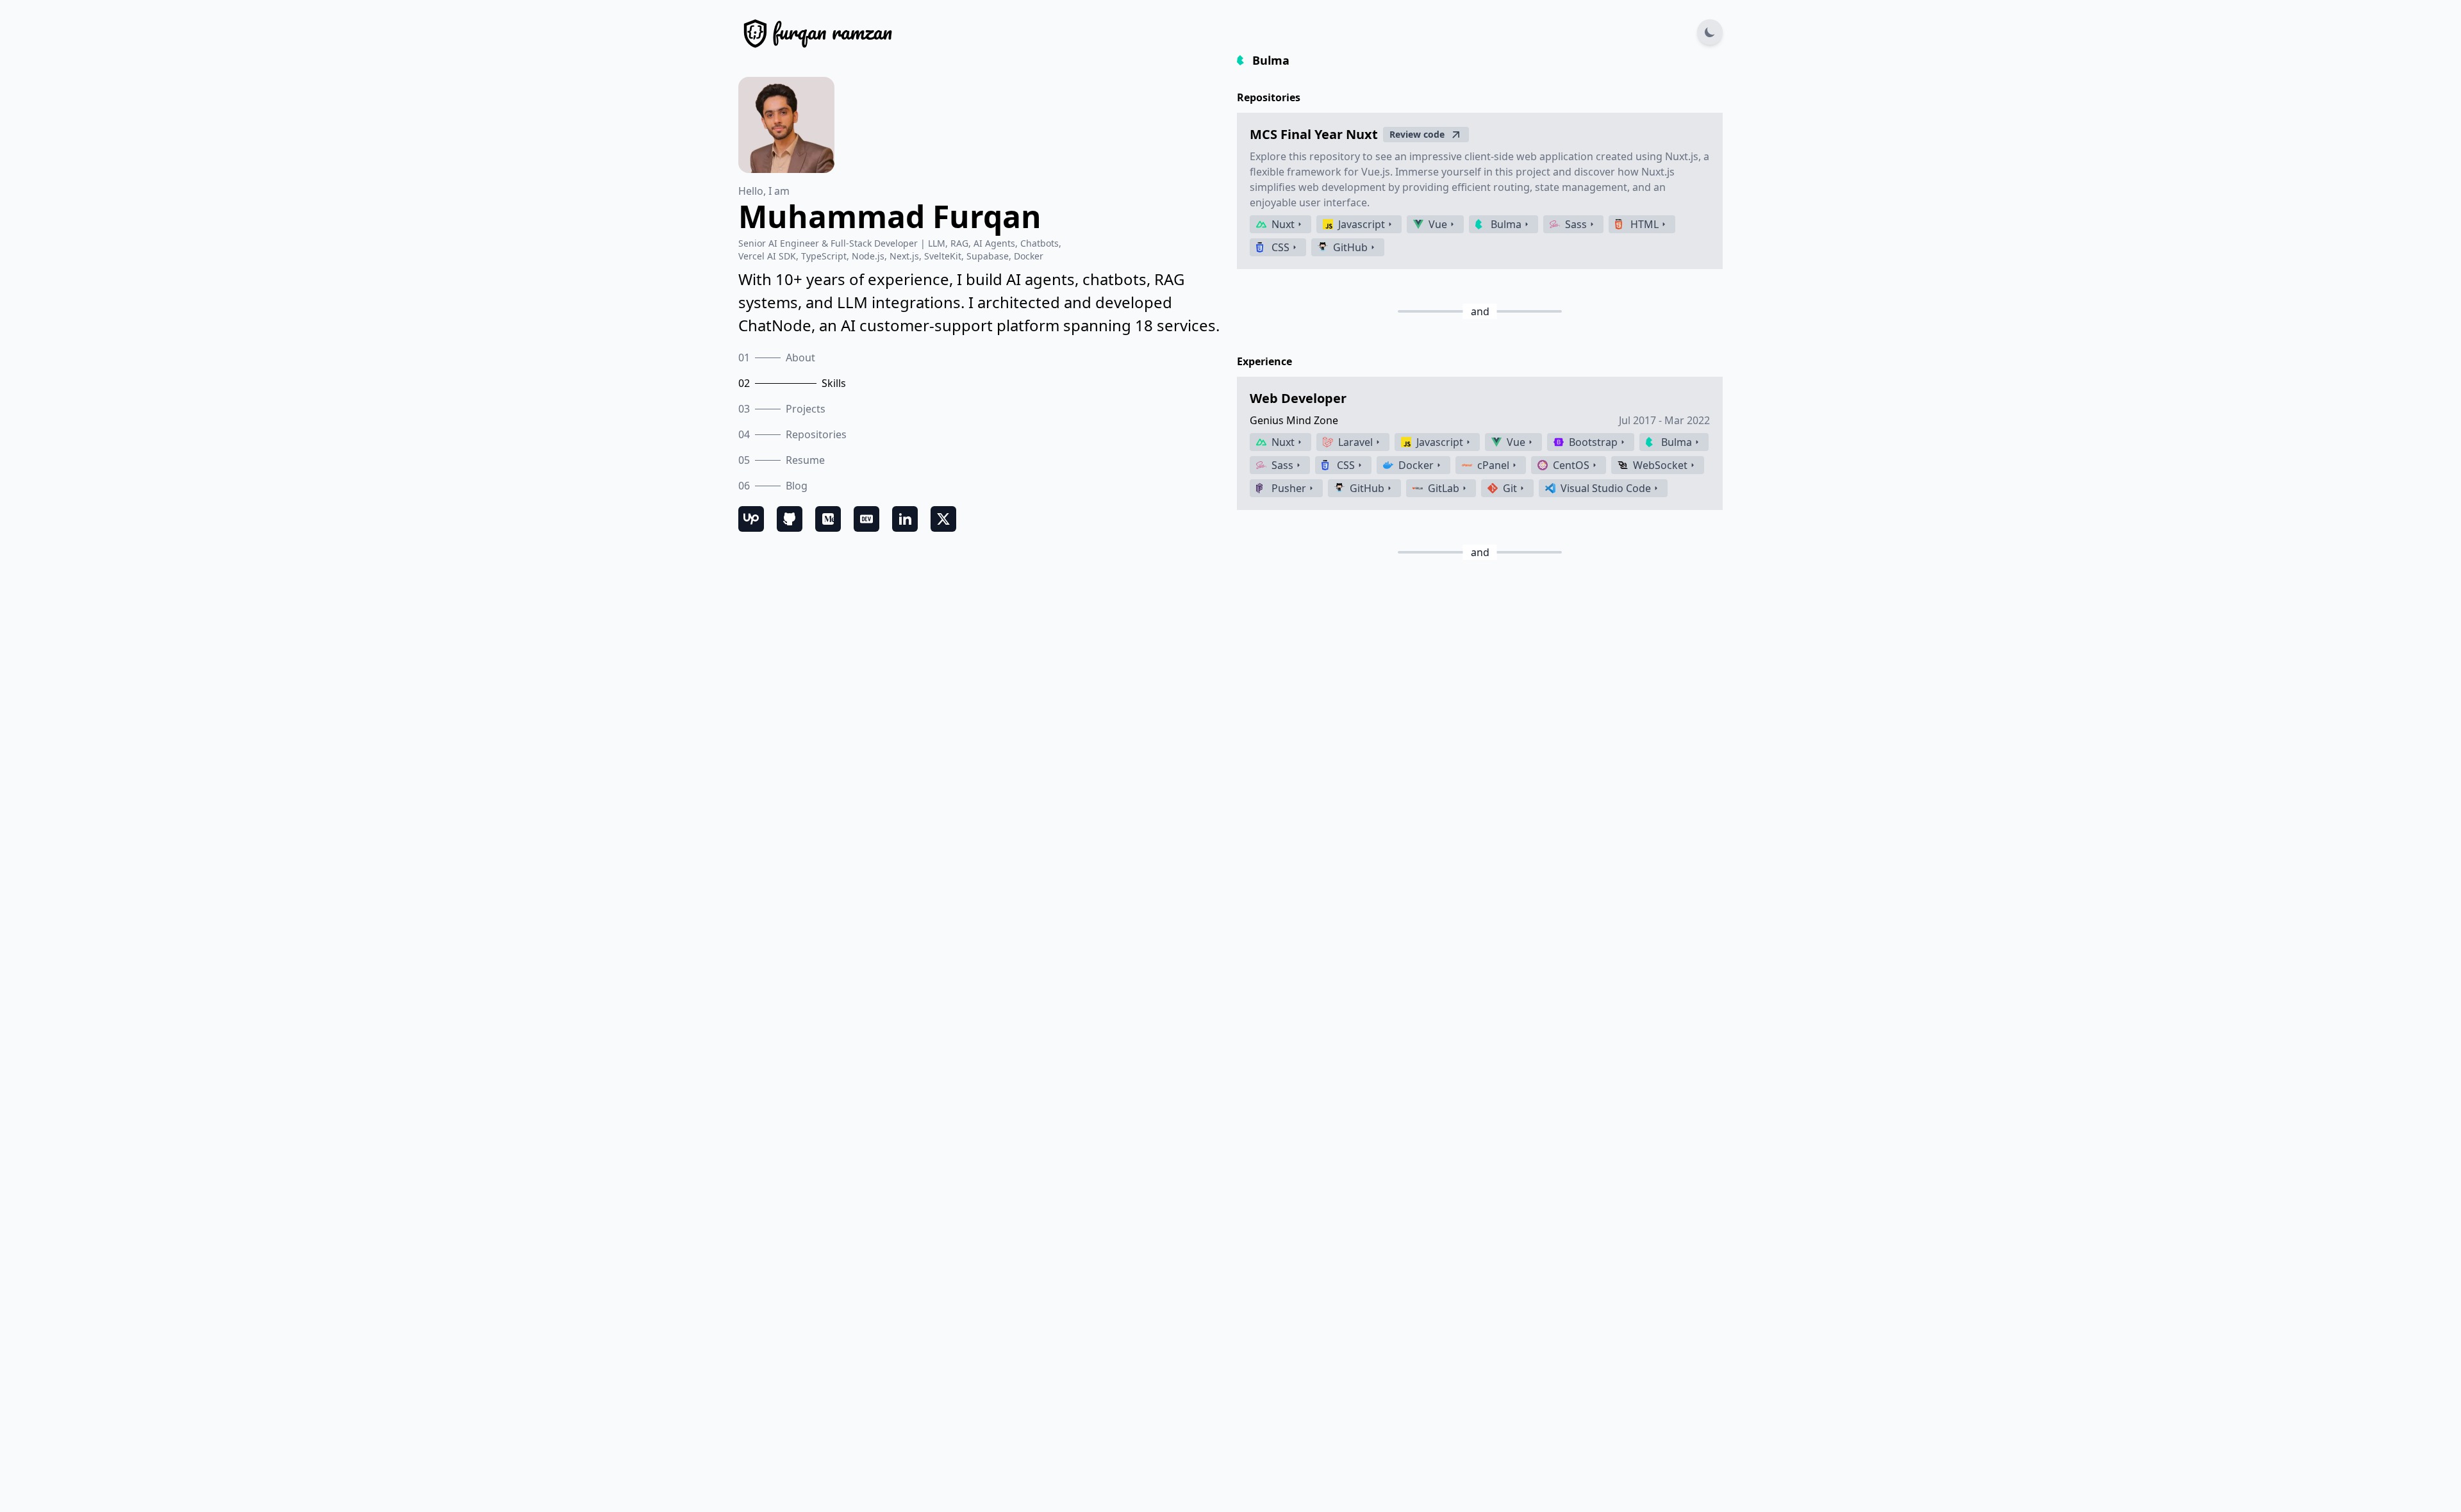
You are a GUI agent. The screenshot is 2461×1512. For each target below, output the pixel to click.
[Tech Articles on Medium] (828, 519)
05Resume (782, 460)
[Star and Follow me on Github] (790, 519)
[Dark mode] (1710, 32)
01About (777, 357)
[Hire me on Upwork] (751, 519)
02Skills (792, 383)
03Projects (782, 409)
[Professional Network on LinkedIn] (905, 519)
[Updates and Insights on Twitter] (943, 519)
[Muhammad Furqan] (815, 32)
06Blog (773, 486)
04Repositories (792, 434)
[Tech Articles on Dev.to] (866, 519)
